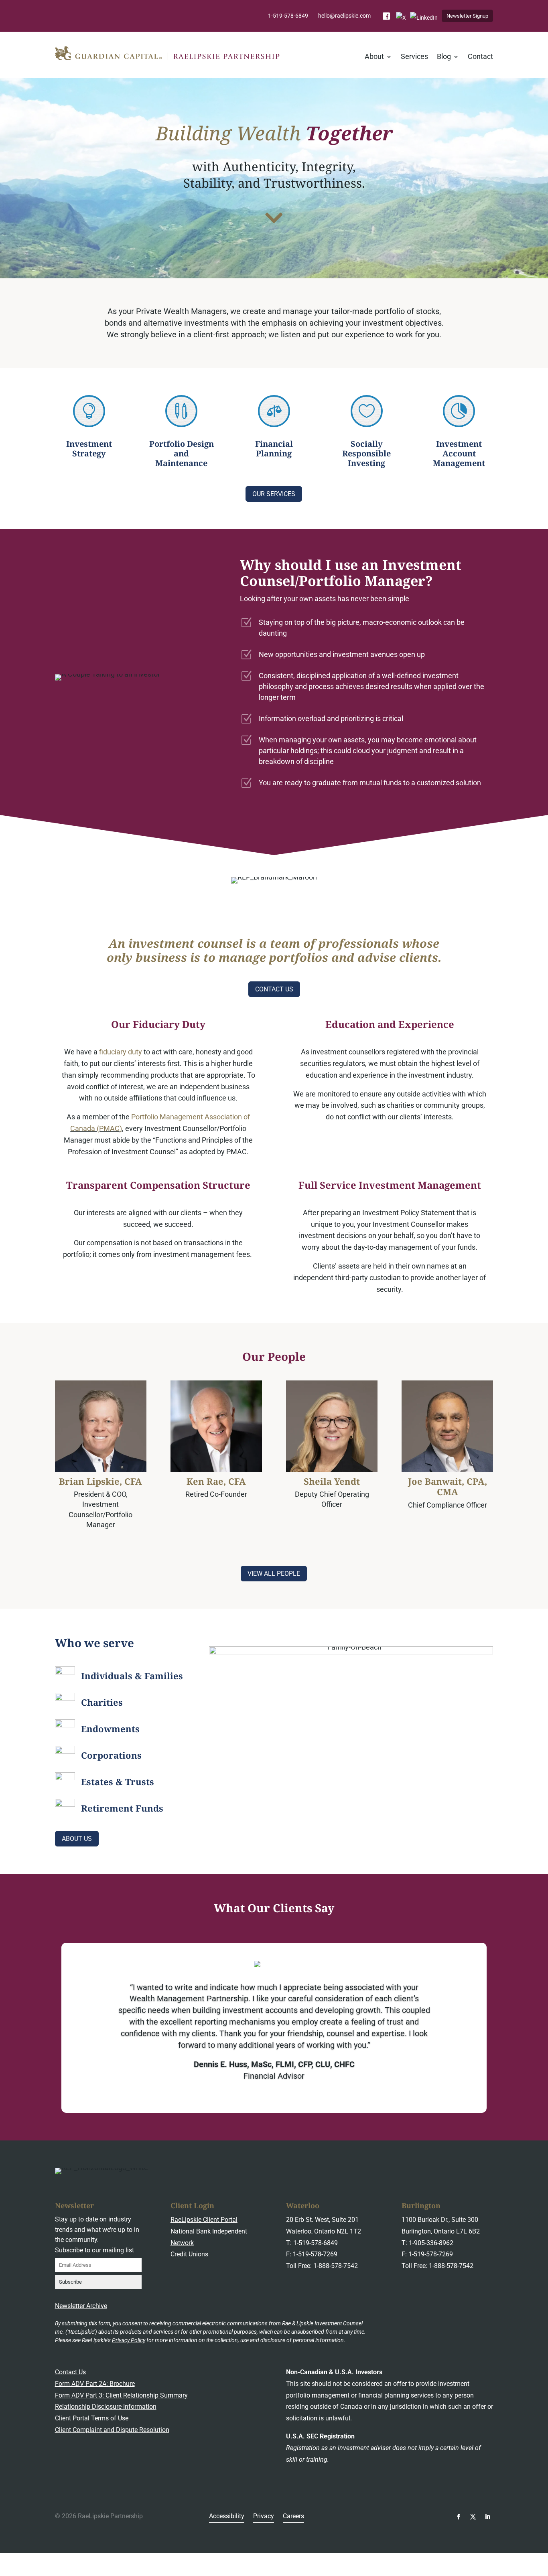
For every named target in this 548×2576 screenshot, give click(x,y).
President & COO (100, 1494)
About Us (77, 1839)
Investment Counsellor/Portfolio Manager (100, 1514)
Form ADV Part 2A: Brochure (95, 2384)
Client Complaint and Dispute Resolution (112, 2430)
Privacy (264, 2517)
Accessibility (227, 2517)
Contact (480, 57)
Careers (293, 2517)
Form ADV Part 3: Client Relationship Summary (121, 2395)
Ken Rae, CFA (216, 1481)
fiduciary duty (121, 1052)
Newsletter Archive (81, 2306)
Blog (444, 57)
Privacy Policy (129, 2340)
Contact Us (274, 989)
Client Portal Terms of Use (92, 2418)
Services (414, 57)
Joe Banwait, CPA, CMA (448, 1486)
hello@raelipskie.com (344, 16)
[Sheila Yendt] (332, 1426)
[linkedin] (487, 2517)
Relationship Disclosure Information (106, 2407)
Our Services (274, 494)
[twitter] (473, 2517)
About (374, 57)
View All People (274, 1574)
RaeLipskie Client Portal (204, 2220)
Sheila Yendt (332, 1481)
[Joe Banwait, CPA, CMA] (447, 1426)
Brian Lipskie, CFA (100, 1481)
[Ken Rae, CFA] (216, 1426)
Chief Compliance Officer (448, 1505)
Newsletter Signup (467, 16)
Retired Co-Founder (216, 1494)
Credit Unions (189, 2254)
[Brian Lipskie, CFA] (101, 1426)
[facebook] (459, 2517)
